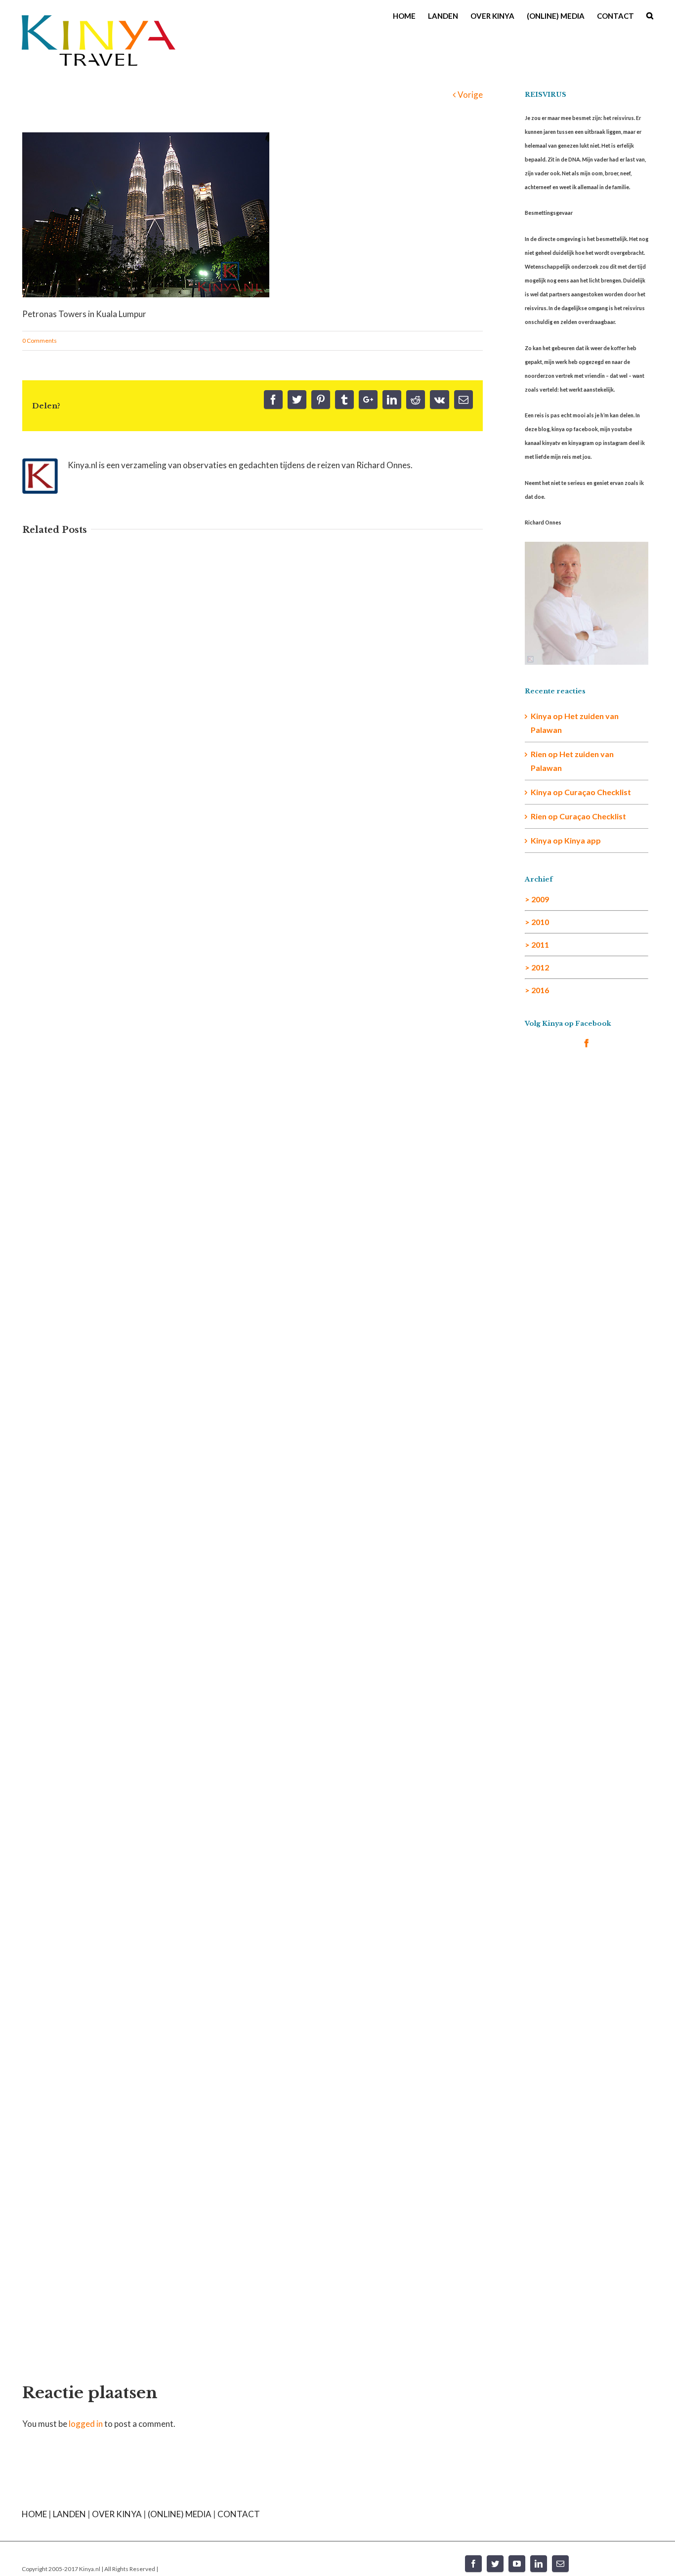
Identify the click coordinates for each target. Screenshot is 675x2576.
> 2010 (537, 922)
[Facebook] (273, 400)
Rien (539, 816)
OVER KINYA (117, 2514)
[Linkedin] (392, 400)
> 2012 (537, 967)
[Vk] (440, 400)
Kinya (541, 716)
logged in (86, 2424)
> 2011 (537, 945)
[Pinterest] (321, 400)
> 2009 (537, 899)
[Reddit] (416, 400)
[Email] (464, 400)
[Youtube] (517, 2564)
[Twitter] (297, 400)
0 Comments (40, 341)
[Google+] (368, 400)
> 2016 (537, 990)
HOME (34, 2514)
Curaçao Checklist (598, 792)
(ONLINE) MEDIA (180, 2514)
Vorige (470, 95)
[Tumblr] (344, 400)
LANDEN (69, 2514)
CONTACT (239, 2514)
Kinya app (583, 840)
